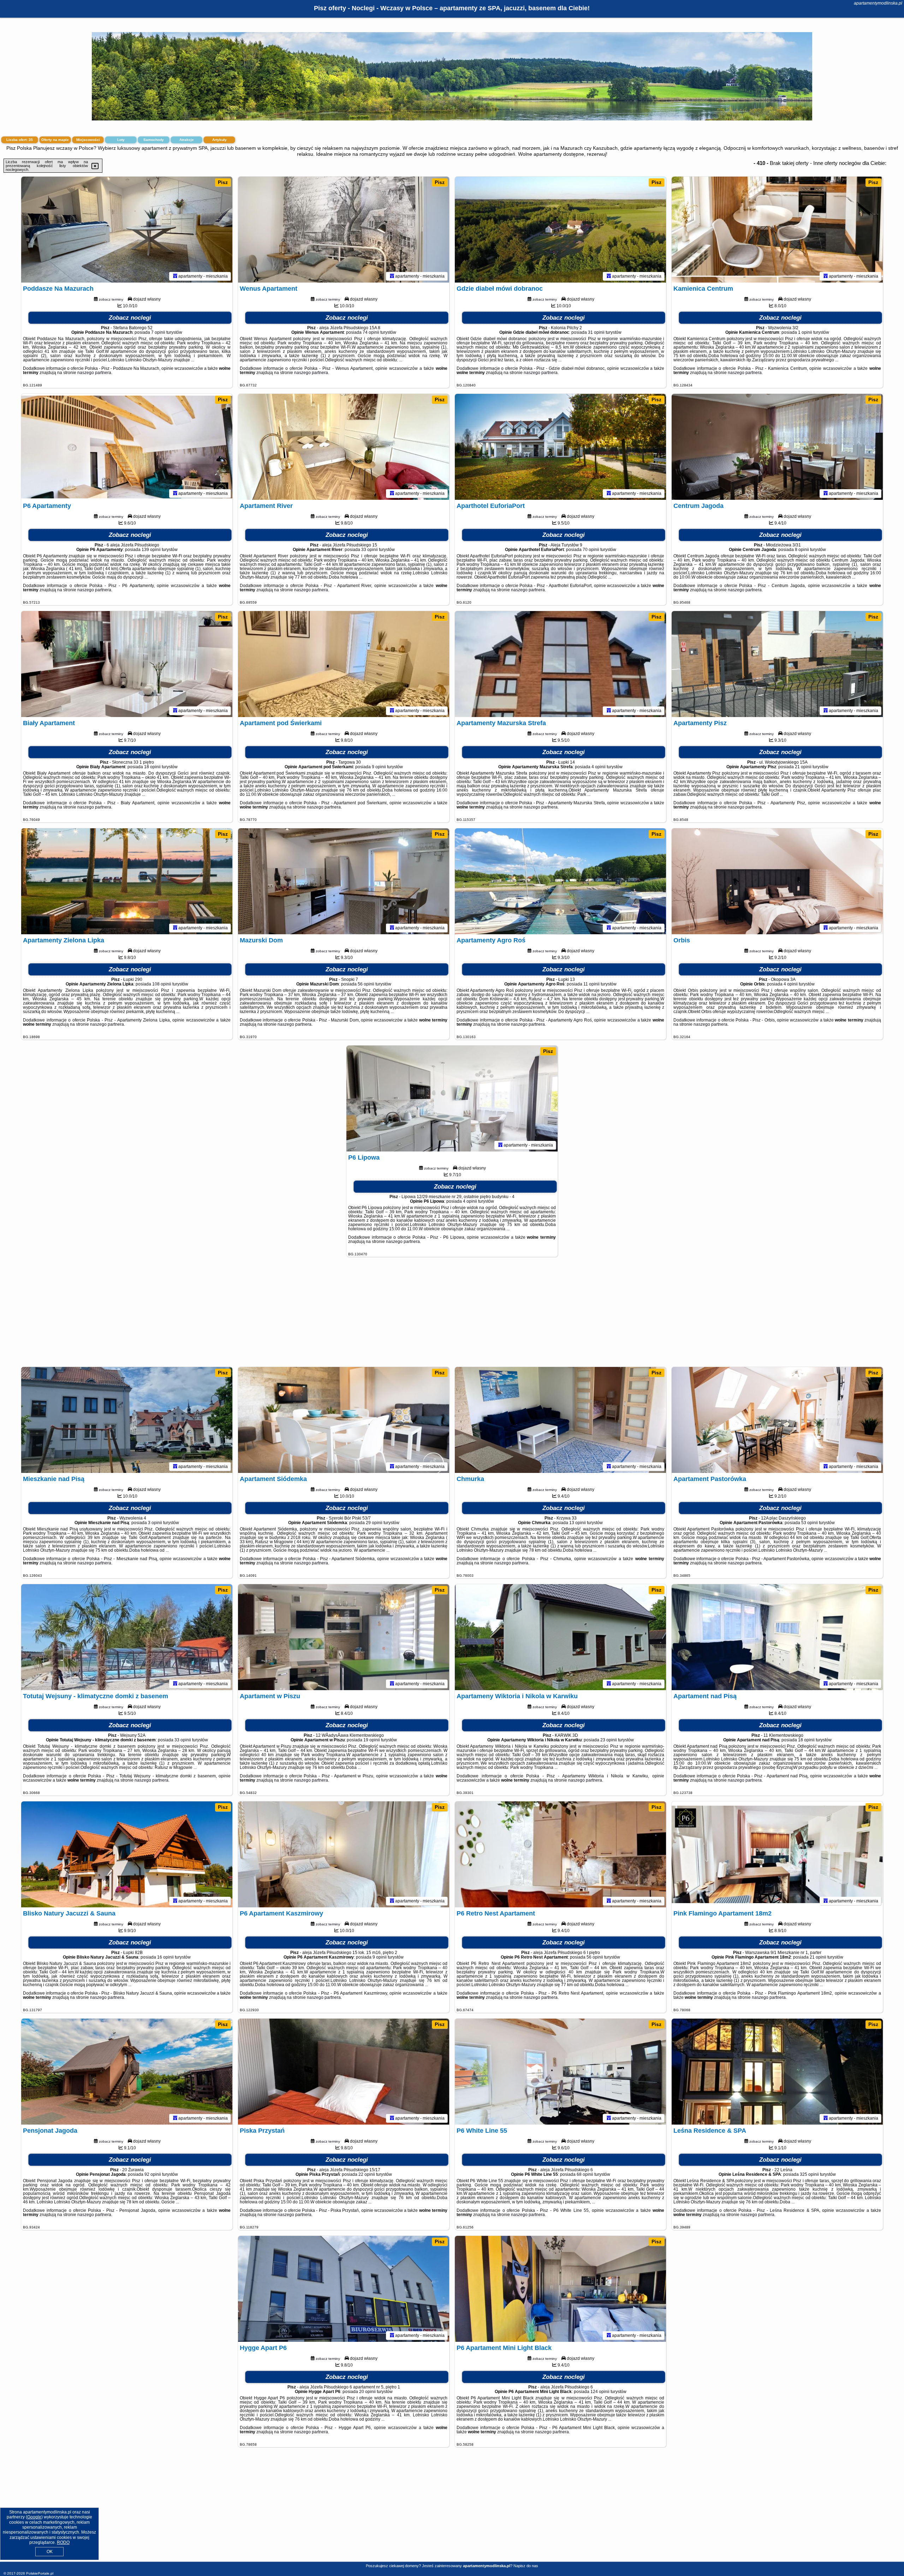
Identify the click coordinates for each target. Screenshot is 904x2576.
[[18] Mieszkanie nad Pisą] (127, 1420)
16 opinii (165, 1957)
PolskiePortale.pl (40, 2573)
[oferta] (175, 276)
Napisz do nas (526, 2566)
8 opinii (802, 550)
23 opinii (609, 1740)
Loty (121, 140)
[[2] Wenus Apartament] (344, 230)
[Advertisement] (452, 1315)
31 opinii (596, 332)
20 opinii (367, 2392)
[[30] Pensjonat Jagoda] (127, 2072)
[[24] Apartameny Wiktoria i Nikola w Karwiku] (560, 1637)
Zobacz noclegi (130, 318)
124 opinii (600, 2392)
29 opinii (374, 1523)
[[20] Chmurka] (560, 1420)
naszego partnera (94, 373)
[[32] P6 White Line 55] (560, 2072)
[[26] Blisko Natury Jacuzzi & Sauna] (127, 1854)
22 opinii (367, 2174)
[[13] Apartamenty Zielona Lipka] (127, 881)
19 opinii (372, 1740)
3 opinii (155, 1523)
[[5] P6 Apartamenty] (127, 447)
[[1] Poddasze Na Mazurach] (127, 230)
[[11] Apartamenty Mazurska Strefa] (560, 664)
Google (34, 2517)
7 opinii (158, 332)
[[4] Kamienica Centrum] (777, 230)
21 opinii (803, 767)
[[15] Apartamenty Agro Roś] (560, 881)
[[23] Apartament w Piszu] (344, 1637)
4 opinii (599, 767)
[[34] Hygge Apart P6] (344, 2289)
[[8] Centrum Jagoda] (777, 447)
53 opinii (810, 1523)
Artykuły (219, 140)
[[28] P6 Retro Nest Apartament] (560, 1854)
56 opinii (366, 984)
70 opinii (591, 550)
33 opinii (370, 550)
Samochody (154, 140)
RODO (63, 2542)
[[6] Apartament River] (344, 447)
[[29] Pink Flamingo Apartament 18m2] (777, 1854)
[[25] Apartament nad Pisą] (777, 1637)
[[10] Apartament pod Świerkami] (344, 664)
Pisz (223, 182)
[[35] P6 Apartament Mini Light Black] (560, 2289)
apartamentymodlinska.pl (878, 3)
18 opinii (152, 767)
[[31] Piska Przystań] (344, 2072)
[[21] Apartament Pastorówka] (777, 1420)
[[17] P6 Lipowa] (452, 1098)
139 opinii (151, 550)
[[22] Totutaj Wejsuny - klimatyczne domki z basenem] (127, 1637)
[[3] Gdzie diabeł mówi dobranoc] (560, 230)
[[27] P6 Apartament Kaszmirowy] (344, 1854)
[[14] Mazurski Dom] (344, 881)
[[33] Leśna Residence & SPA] (777, 2072)
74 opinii (371, 332)
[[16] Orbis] (777, 881)
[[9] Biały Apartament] (127, 664)
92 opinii (153, 2174)
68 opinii (585, 2174)
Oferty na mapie (55, 140)
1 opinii (805, 332)
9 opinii (379, 767)
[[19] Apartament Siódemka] (344, 1420)
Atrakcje (187, 140)
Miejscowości (88, 140)
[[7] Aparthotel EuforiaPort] (560, 447)
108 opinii (162, 984)
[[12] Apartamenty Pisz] (777, 664)
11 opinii (591, 984)
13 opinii (578, 1523)
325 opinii (809, 2174)
